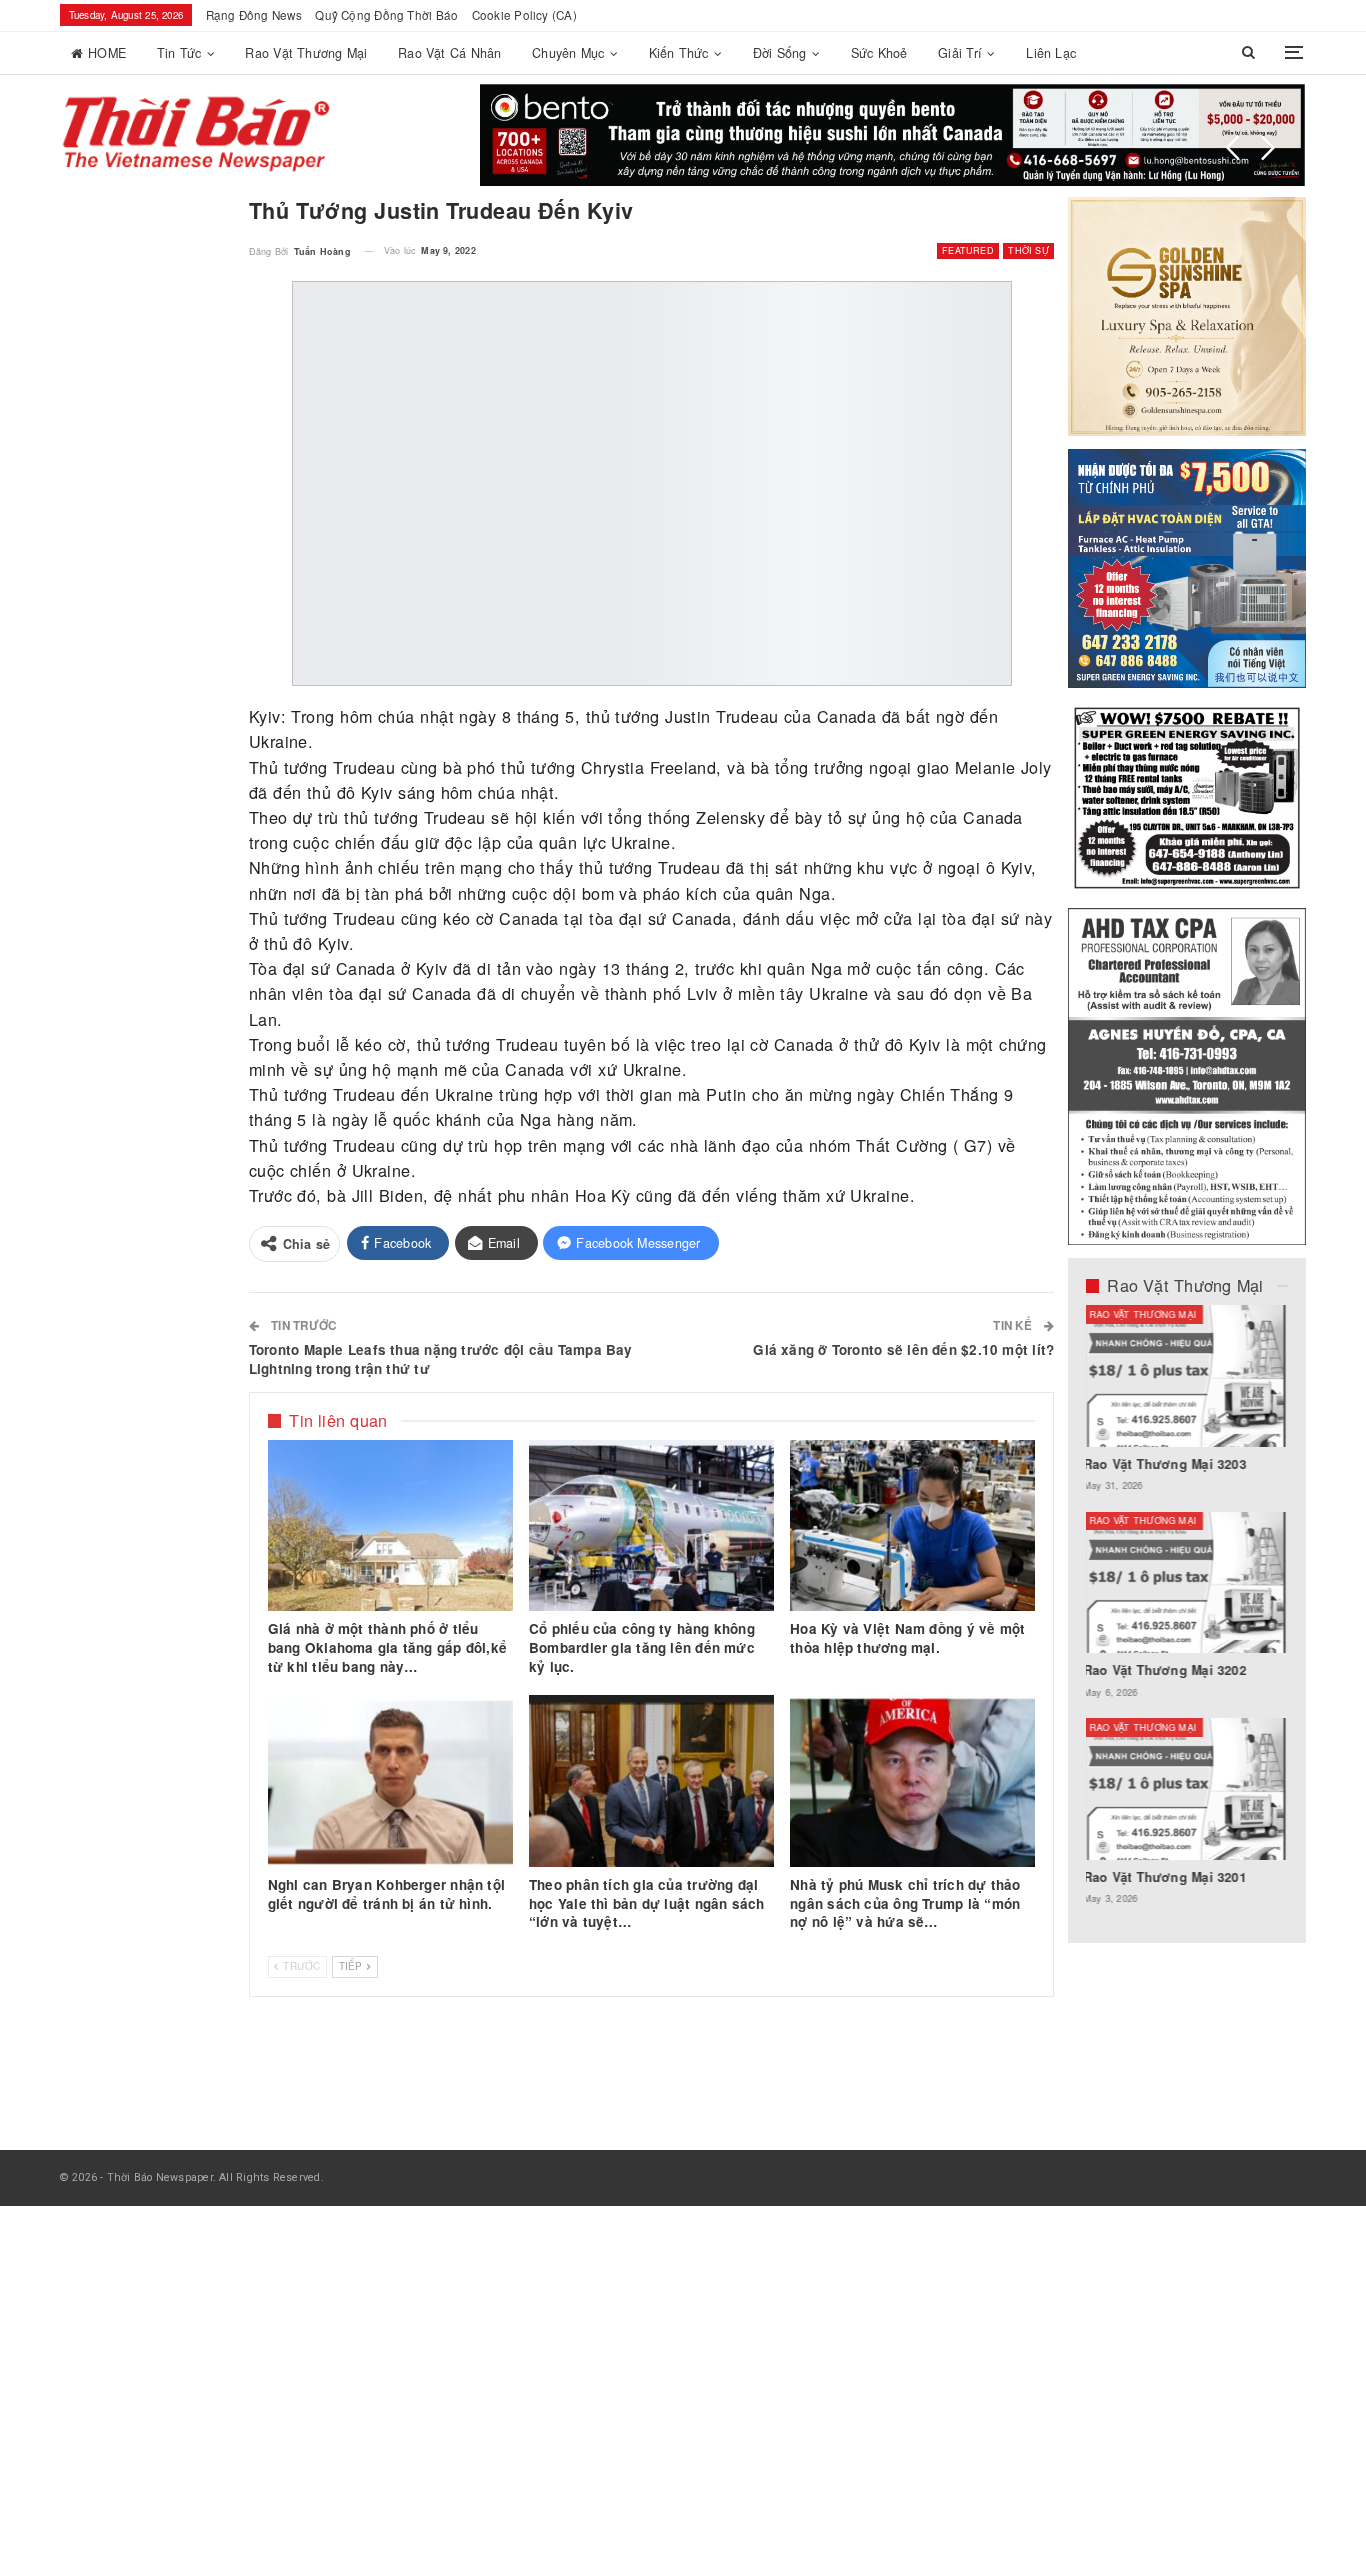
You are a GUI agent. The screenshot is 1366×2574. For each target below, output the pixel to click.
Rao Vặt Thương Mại (306, 53)
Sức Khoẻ (879, 53)
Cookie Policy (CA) (524, 15)
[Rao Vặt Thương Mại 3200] (1187, 1376)
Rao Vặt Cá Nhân (449, 53)
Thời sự (1028, 250)
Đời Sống (780, 53)
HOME (107, 53)
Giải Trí (960, 53)
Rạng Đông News (254, 15)
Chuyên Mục (568, 53)
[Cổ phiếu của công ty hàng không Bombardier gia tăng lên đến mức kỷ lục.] (651, 1526)
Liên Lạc (1051, 53)
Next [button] (1268, 148)
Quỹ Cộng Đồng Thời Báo (386, 15)
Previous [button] (1233, 148)
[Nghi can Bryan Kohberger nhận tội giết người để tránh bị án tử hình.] (390, 1781)
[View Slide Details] (893, 135)
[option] (1187, 1615)
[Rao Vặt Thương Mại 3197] (1187, 1583)
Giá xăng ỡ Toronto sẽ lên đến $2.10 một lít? (903, 1349)
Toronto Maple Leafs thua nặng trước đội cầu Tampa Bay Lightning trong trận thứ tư (441, 1359)
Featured (968, 250)
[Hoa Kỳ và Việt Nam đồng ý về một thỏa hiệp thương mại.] (912, 1526)
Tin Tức (179, 53)
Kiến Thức (679, 53)
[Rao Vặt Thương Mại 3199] (1187, 1789)
